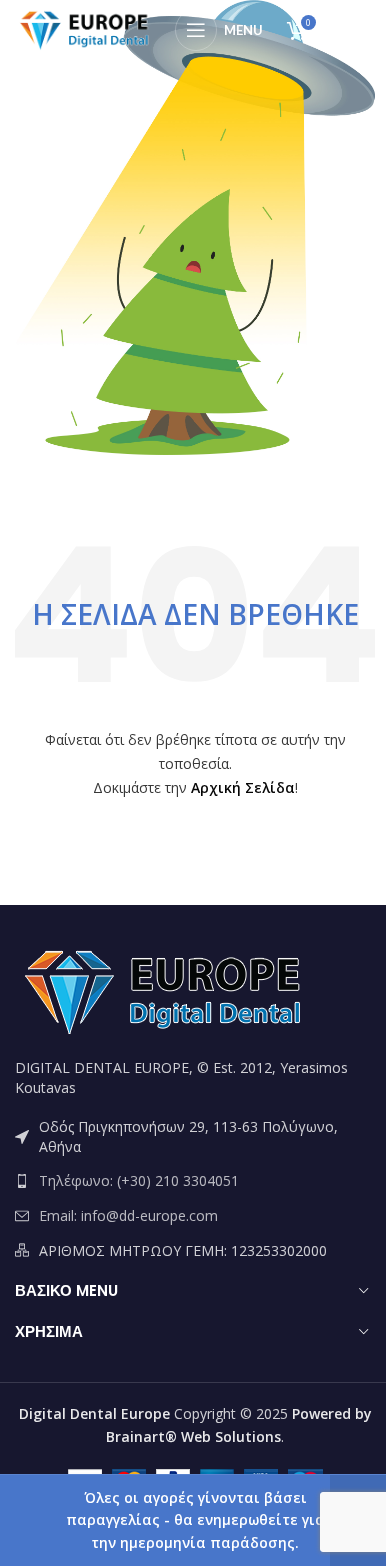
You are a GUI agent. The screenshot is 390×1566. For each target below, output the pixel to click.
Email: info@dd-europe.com (128, 1215)
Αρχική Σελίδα (243, 787)
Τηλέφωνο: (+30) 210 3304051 (139, 1180)
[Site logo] (85, 28)
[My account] (354, 30)
